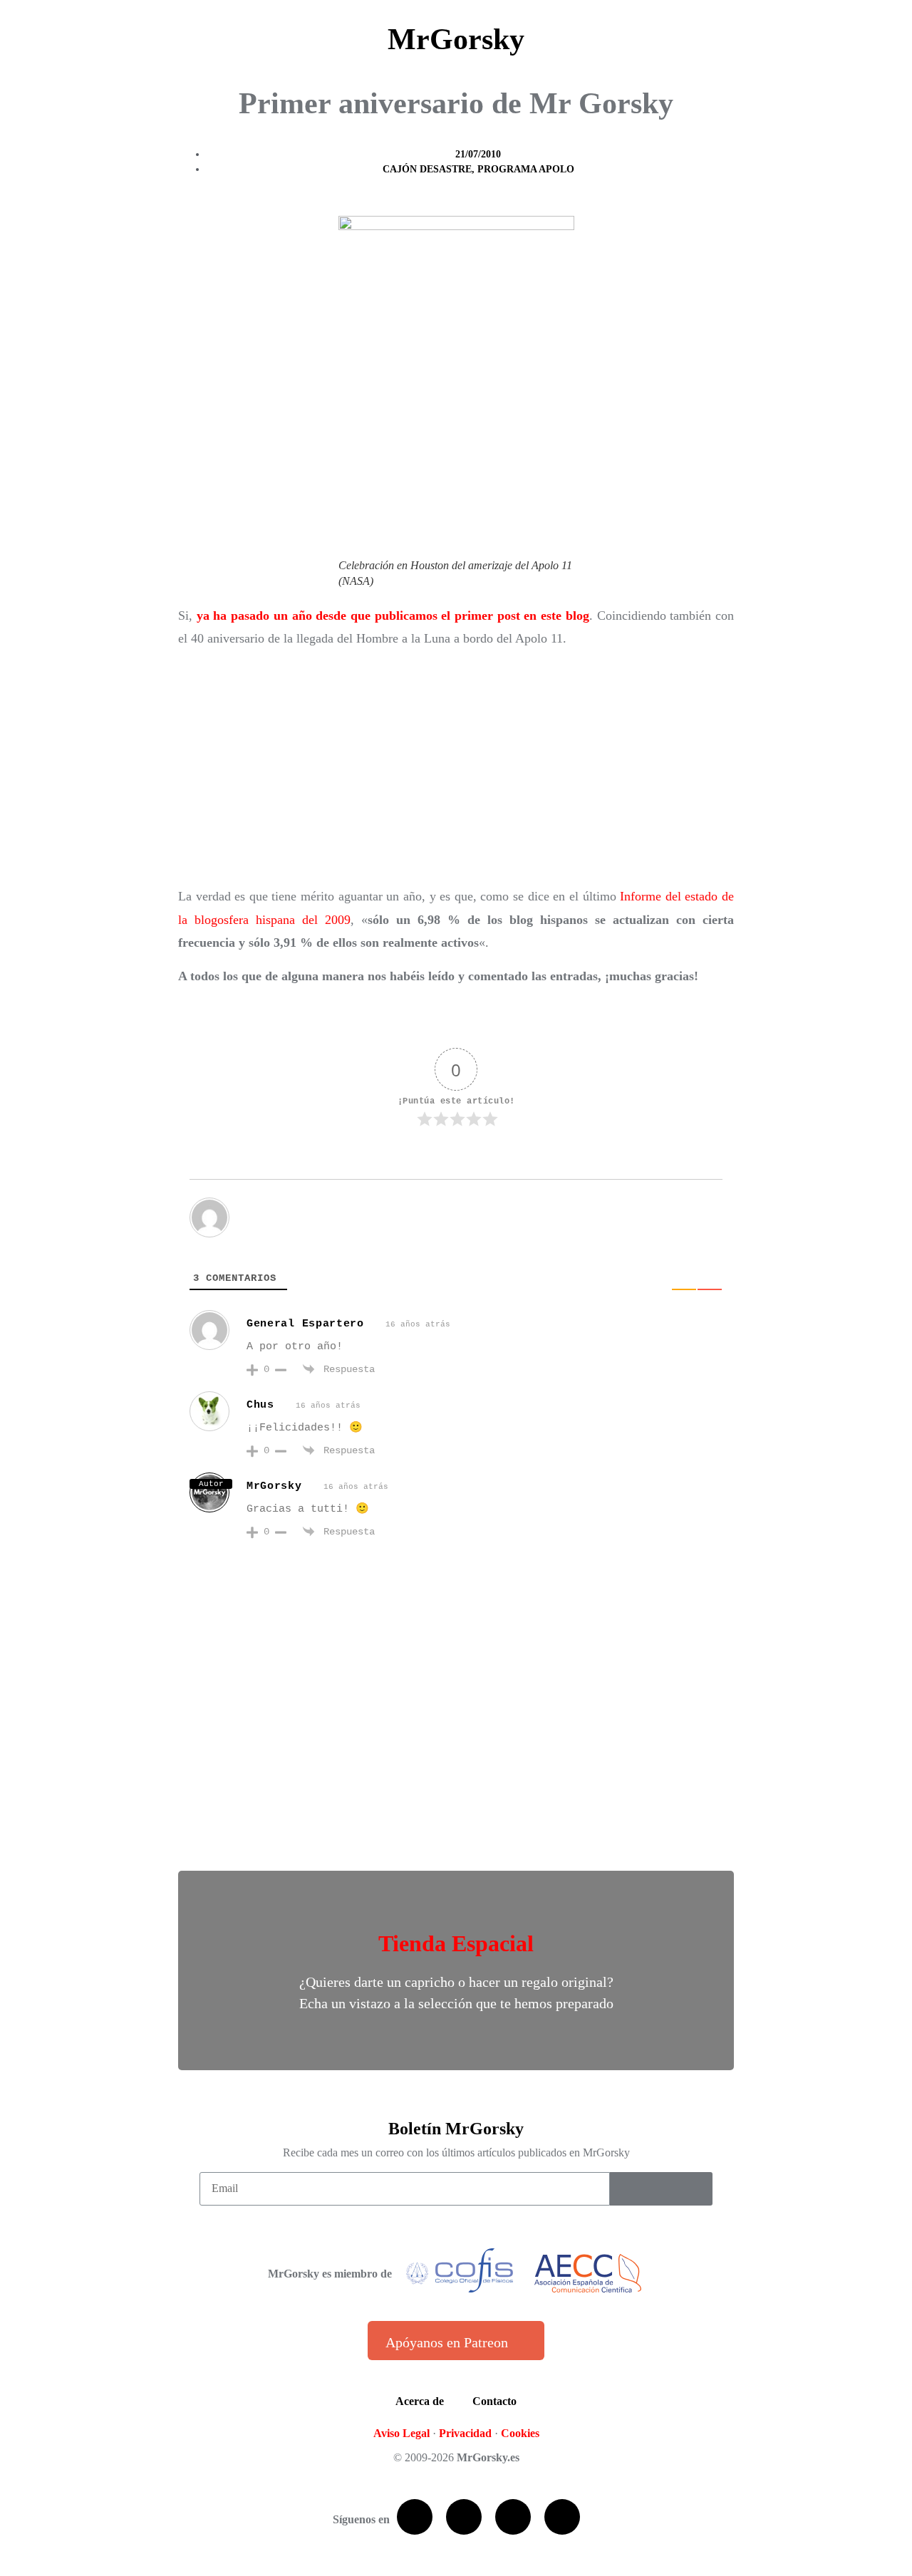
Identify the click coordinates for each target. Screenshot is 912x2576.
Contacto (494, 2401)
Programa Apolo (526, 169)
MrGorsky (456, 39)
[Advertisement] (456, 767)
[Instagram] (562, 2517)
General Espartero (305, 1324)
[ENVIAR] (661, 2189)
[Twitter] (464, 2517)
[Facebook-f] (415, 2517)
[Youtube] (513, 2517)
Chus (260, 1405)
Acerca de (420, 2401)
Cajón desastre (427, 169)
